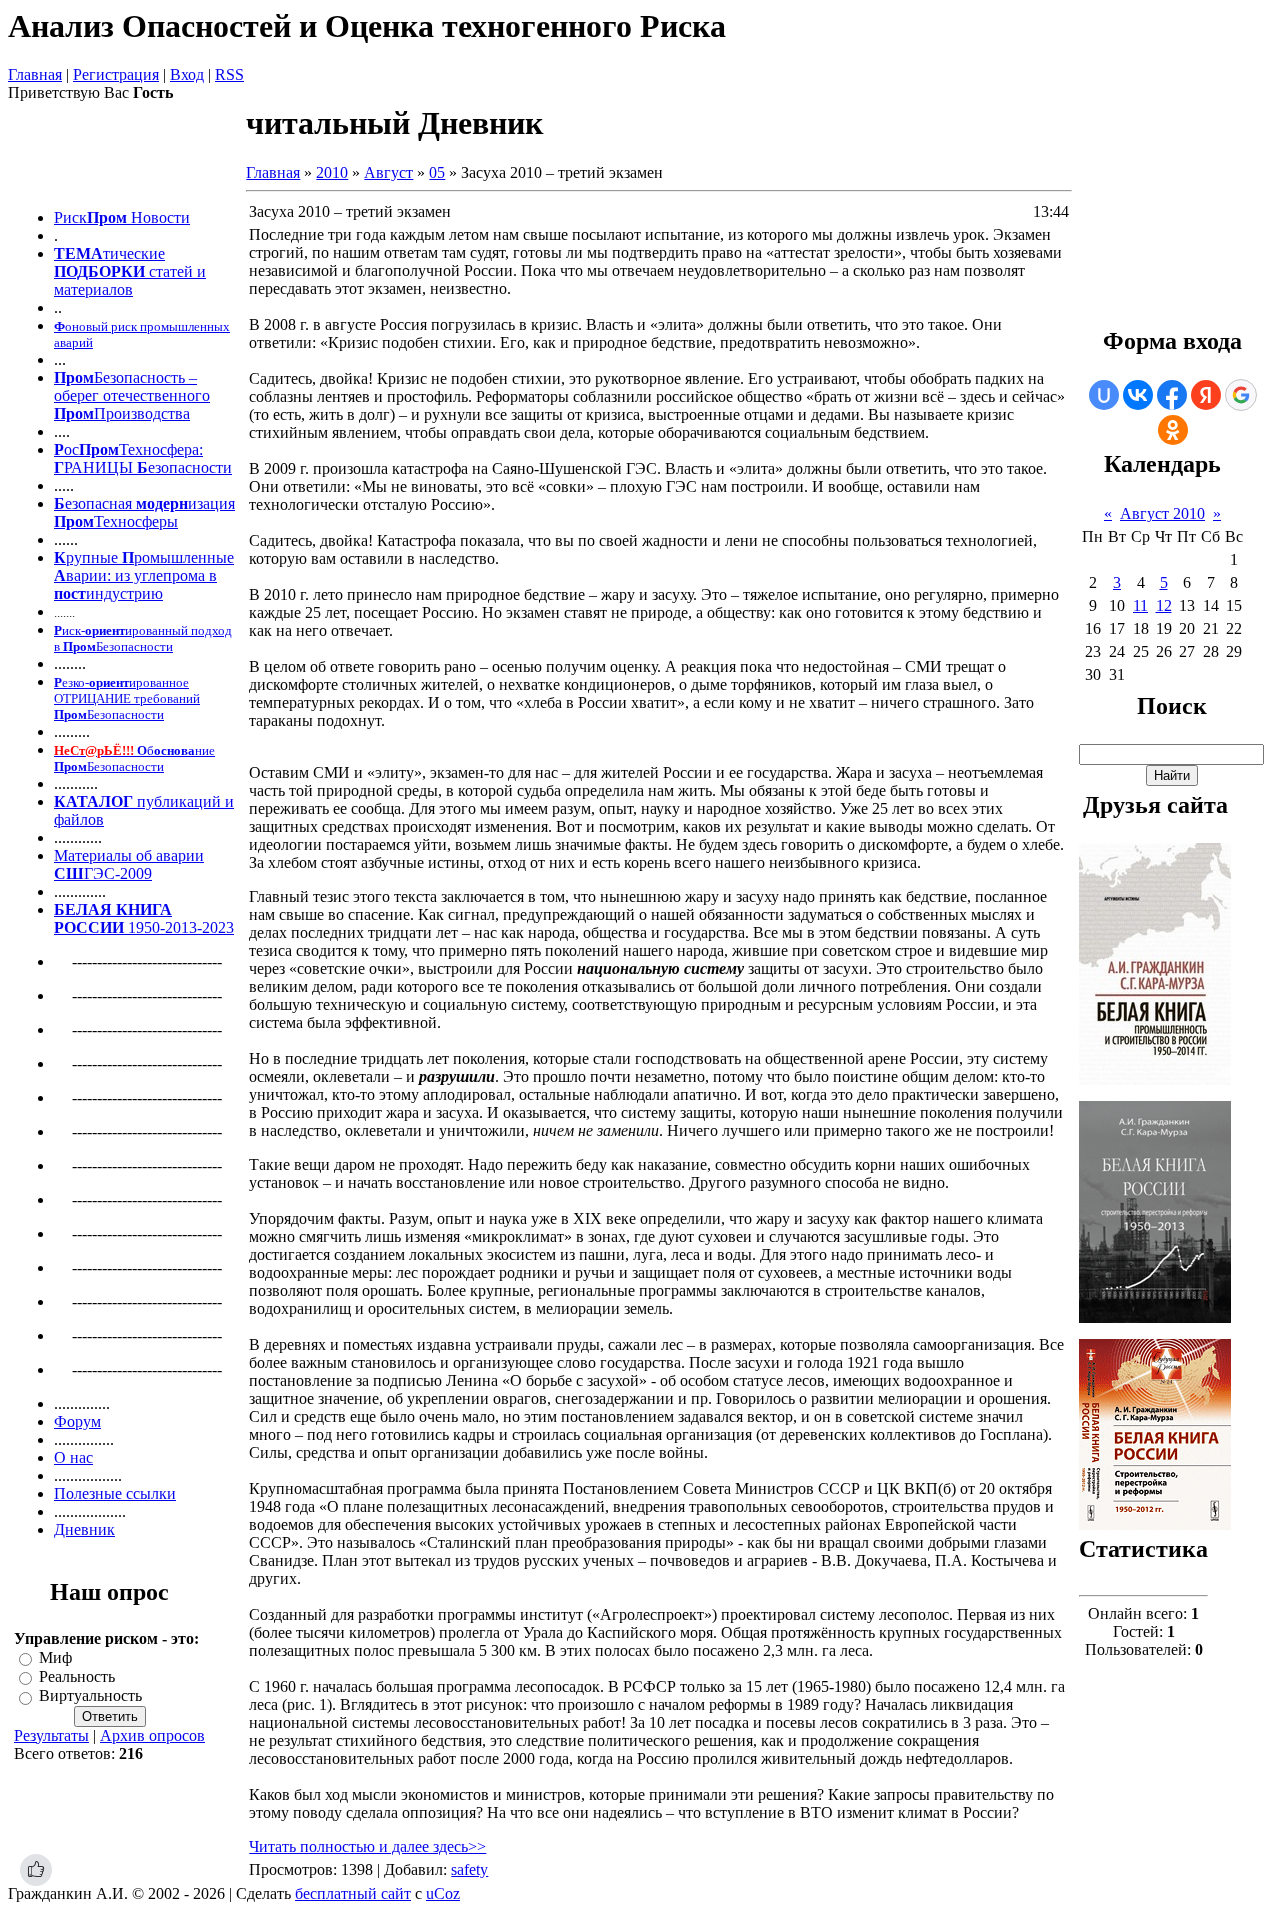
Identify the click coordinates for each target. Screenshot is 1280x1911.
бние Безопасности (134, 758)
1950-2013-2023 (144, 918)
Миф (55, 1657)
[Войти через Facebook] (1172, 395)
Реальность (77, 1676)
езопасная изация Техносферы (144, 512)
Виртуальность (90, 1696)
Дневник (84, 1529)
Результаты (51, 1735)
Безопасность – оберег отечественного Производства (132, 395)
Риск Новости (122, 217)
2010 (332, 172)
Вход (187, 74)
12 (1164, 605)
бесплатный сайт (353, 1893)
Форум (77, 1421)
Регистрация (116, 74)
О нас (73, 1457)
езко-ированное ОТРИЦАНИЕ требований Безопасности (127, 698)
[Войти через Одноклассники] (1173, 430)
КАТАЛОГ (93, 801)
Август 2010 (1162, 513)
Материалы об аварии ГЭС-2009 (129, 864)
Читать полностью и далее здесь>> (367, 1846)
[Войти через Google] (1241, 395)
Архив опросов (152, 1735)
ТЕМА (78, 253)
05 (437, 172)
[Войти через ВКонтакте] (1138, 395)
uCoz (443, 1893)
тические (134, 253)
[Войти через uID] (1104, 395)
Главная (35, 74)
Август (388, 172)
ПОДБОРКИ (101, 271)
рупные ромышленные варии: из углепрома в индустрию (144, 575)
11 (1140, 605)
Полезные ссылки (115, 1493)
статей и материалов (130, 280)
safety (469, 1869)
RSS (229, 74)
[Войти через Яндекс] (1206, 395)
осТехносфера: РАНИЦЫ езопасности (143, 458)
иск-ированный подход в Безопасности (143, 638)
